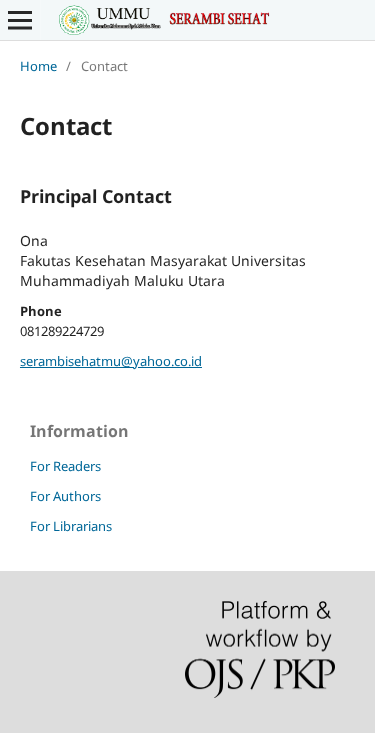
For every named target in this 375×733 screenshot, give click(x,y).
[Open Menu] (20, 20)
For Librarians (71, 526)
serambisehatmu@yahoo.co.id (111, 361)
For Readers (65, 466)
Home (38, 66)
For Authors (65, 496)
